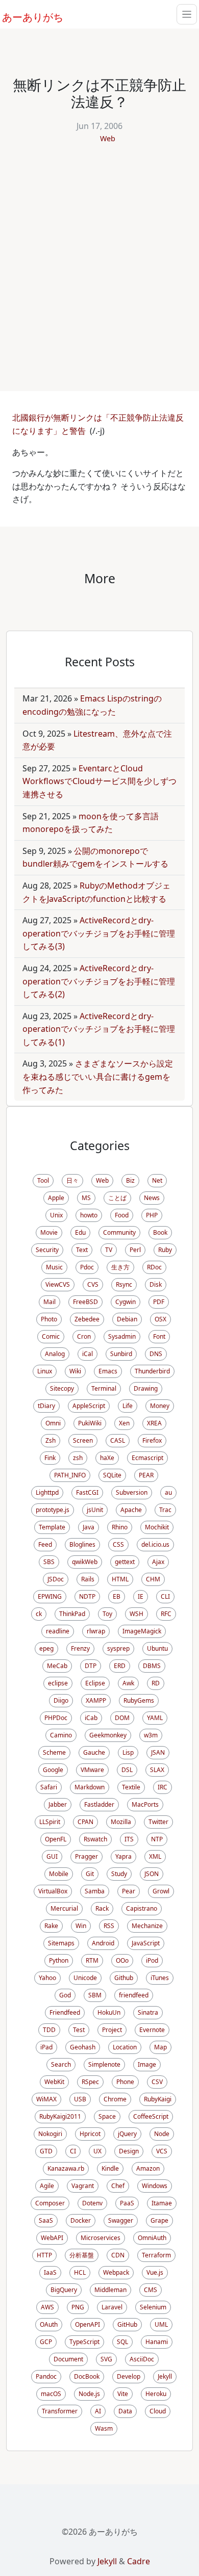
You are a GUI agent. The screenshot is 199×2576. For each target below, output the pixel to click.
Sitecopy (62, 1388)
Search (61, 2064)
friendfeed (134, 1995)
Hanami (157, 2342)
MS (86, 1198)
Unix (56, 1215)
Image (147, 2064)
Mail (49, 1302)
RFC (166, 1614)
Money (160, 1406)
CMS (151, 2290)
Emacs (108, 1371)
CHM (153, 1579)
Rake (51, 1926)
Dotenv (92, 2203)
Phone (125, 2082)
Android (103, 1943)
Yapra (123, 1856)
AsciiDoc (142, 2359)
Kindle (110, 2168)
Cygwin (126, 1302)
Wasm (104, 2428)
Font (159, 1336)
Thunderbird (152, 1371)
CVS (93, 1284)
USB (80, 2099)
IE (141, 1596)
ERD (120, 1666)
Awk (128, 1683)
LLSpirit (50, 1822)
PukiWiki (90, 1423)
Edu (80, 1232)
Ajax (158, 1562)
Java (89, 1527)
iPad (46, 2047)
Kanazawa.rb (66, 2168)
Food (122, 1215)
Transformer (60, 2411)
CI (73, 2151)
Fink (50, 1458)
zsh (78, 1458)
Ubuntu (157, 1648)
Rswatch (95, 1839)
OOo (122, 1960)
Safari (49, 1787)
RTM (92, 1960)
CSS (118, 1544)
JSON (152, 1874)
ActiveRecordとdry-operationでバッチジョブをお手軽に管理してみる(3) (99, 933)
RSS (109, 1926)
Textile (131, 1787)
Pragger (86, 1856)
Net (157, 1180)
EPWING (50, 1596)
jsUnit (95, 1510)
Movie (49, 1232)
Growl (161, 1891)
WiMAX (46, 2099)
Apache (131, 1510)
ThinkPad (72, 1614)
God (65, 1995)
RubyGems (139, 1700)
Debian (127, 1319)
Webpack (116, 2272)
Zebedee (87, 1319)
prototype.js (53, 1510)
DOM (122, 1718)
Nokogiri (50, 2134)
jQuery (127, 2134)
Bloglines (82, 1544)
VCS (162, 2151)
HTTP (44, 2255)
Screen (83, 1440)
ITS (129, 1839)
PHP (152, 1215)
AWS (47, 2307)
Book (160, 1232)
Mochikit (157, 1527)
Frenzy (80, 1648)
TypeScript (84, 2342)
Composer (50, 2203)
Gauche (94, 1752)
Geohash (83, 2047)
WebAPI (52, 2238)
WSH (136, 1614)
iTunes (160, 1978)
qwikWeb (85, 1562)
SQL (122, 2342)
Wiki (75, 1371)
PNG (78, 2307)
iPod (152, 1960)
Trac (165, 1510)
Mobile (59, 1874)
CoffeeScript (151, 2116)
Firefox (152, 1440)
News (152, 1198)
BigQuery (64, 2290)
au (168, 1492)
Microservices (101, 2238)
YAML (155, 1718)
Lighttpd (47, 1492)
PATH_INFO (70, 1475)
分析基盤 (82, 2255)
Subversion (132, 1492)
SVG (106, 2359)
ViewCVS (58, 1284)
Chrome (115, 2099)
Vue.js (155, 2272)
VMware (92, 1770)
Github (124, 1978)
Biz (130, 1180)
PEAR (146, 1475)
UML (161, 2324)
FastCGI (87, 1492)
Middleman (110, 2290)
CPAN (85, 1822)
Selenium (153, 2307)
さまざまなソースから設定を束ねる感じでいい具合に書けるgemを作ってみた (98, 1076)
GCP (46, 2342)
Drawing (146, 1388)
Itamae (162, 2203)
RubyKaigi (158, 2099)
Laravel (112, 2307)
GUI (52, 1856)
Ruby (165, 1250)
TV (109, 1250)
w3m (151, 1735)
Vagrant (83, 2186)
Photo (49, 1319)
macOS (51, 2394)
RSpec (90, 2082)
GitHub (127, 2324)
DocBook (87, 2376)
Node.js (89, 2394)
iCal (88, 1354)
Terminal (104, 1388)
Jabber (58, 1804)
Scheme (54, 1752)
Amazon (148, 2168)
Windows (155, 2186)
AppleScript (89, 1406)
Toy (107, 1614)
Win (81, 1926)
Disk (156, 1284)
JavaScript (146, 1943)
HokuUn (109, 2012)
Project (112, 2030)
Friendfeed (65, 2012)
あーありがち (27, 16)
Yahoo (47, 1978)
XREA (154, 1423)
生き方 (120, 1267)
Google (53, 1770)
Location (125, 2047)
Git (90, 1874)
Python (59, 1960)
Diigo (61, 1700)
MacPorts (145, 1804)
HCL (80, 2272)
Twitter (158, 1822)
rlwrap (96, 1631)
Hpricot (90, 2134)
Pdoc (87, 1267)
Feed (45, 1544)
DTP (91, 1666)
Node (162, 2134)
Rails (88, 1579)
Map (160, 2047)
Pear (129, 1891)
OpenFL (56, 1839)
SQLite (112, 1475)
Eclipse (95, 1683)
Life (128, 1406)
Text (82, 1250)
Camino (61, 1735)
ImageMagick (142, 1631)
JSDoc (56, 1579)
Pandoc (46, 2376)
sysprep (118, 1648)
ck (39, 1614)
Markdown (90, 1787)
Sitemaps (61, 1943)
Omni (53, 1423)
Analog (55, 1354)
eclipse (58, 1683)
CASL (118, 1440)
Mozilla (121, 1822)
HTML (120, 1579)
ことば (117, 1198)
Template (52, 1527)
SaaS (46, 2220)
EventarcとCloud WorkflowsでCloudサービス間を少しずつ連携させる (99, 781)
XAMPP (96, 1700)
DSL (127, 1770)
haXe (107, 1458)
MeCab (57, 1666)
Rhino (120, 1527)
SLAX (157, 1770)
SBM (95, 1995)
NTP (157, 1839)
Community (119, 1232)
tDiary (46, 1406)
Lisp (128, 1752)
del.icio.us (155, 1544)
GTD (46, 2151)
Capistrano (142, 1908)
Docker (81, 2220)
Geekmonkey (108, 1735)
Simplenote (104, 2064)
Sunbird (121, 1354)
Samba (95, 1891)
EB (117, 1596)
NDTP (87, 1596)
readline (58, 1631)
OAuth (49, 2324)
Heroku (156, 2394)
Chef (118, 2186)
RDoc (154, 1267)
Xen (124, 1423)
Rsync (124, 1284)
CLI (165, 1596)
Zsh (51, 1440)
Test (79, 2030)
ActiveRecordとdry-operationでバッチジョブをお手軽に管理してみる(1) (99, 1029)
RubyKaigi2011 (60, 2116)
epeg (46, 1648)
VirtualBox (53, 1891)
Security (47, 1250)
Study (119, 1874)
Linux (45, 1371)
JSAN (158, 1752)
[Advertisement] (99, 262)
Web (108, 138)
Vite (123, 2394)
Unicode (85, 1978)
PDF (159, 1302)
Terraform (156, 2255)
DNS (156, 1354)
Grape (159, 2220)
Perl (135, 1250)
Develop (129, 2376)
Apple (56, 1198)
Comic (51, 1336)
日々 (72, 1180)
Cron (84, 1336)
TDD (49, 2030)
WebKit (54, 2082)
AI (98, 2411)
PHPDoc (56, 1718)
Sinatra (148, 2012)
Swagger (121, 2220)
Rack (102, 1908)
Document (68, 2359)
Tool (43, 1180)
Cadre (139, 2561)
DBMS (152, 1666)
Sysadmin (122, 1336)
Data (125, 2411)
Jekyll (165, 2376)
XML (155, 1856)
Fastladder (99, 1804)
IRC (163, 1787)
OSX (160, 1319)
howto (89, 1215)
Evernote (152, 2030)
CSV (157, 2082)
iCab (91, 1718)
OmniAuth (152, 2238)
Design (129, 2151)
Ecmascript (147, 1458)
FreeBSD (85, 1302)
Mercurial (64, 1908)
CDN (118, 2255)
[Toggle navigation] (187, 14)
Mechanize (147, 1926)
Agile (47, 2186)
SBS (49, 1562)
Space (107, 2116)
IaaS (50, 2272)
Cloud (158, 2411)
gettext (125, 1562)
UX (97, 2151)
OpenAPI (88, 2324)
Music (54, 1267)
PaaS (127, 2203)
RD (156, 1683)
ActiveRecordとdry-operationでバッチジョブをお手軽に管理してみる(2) (99, 981)
